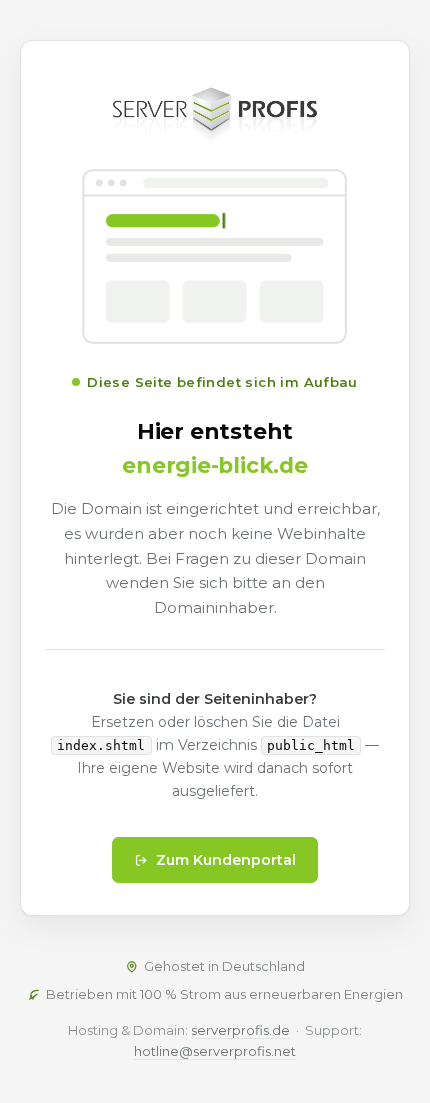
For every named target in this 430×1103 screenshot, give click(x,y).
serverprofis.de (240, 1030)
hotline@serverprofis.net (215, 1051)
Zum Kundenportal (226, 860)
